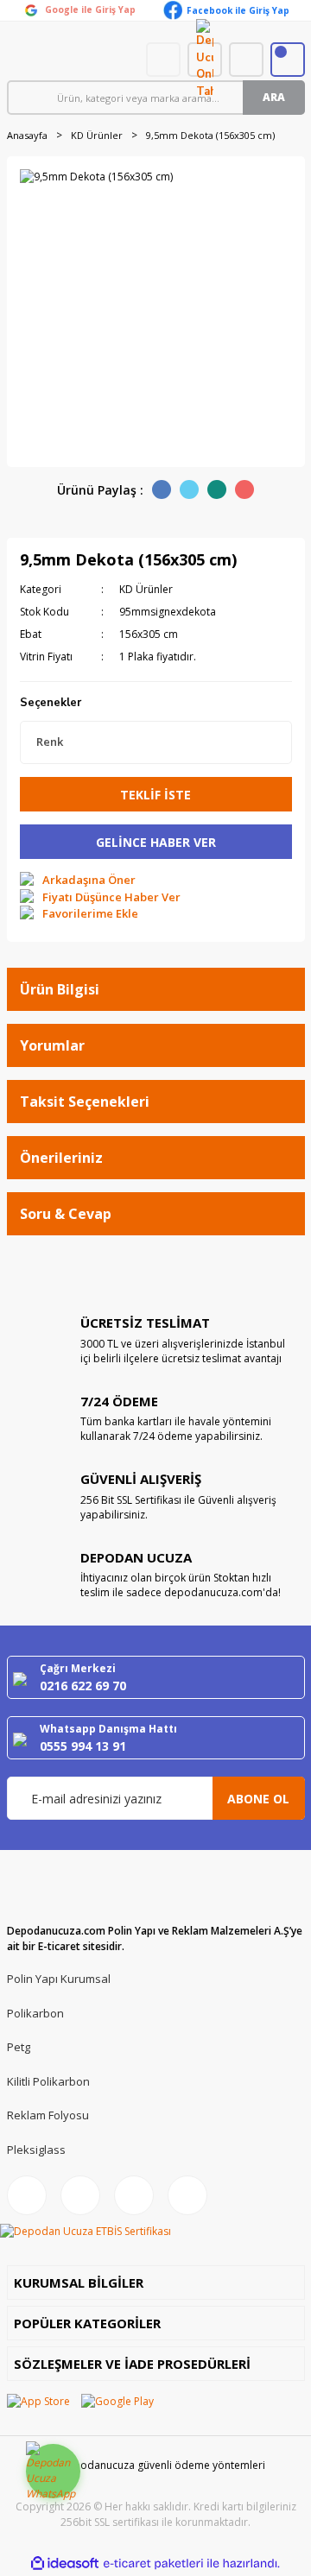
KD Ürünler (146, 589)
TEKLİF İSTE (155, 795)
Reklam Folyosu (48, 2115)
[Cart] (288, 60)
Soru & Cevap (66, 1214)
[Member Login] (246, 60)
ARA (274, 97)
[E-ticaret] (153, 2564)
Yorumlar (52, 1045)
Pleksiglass (36, 2150)
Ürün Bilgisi (60, 989)
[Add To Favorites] (79, 914)
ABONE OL (258, 1799)
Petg (19, 2047)
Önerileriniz (61, 1158)
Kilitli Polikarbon (48, 2081)
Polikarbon (35, 2013)
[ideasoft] (65, 2564)
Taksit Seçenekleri (85, 1102)
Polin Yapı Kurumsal (59, 1979)
